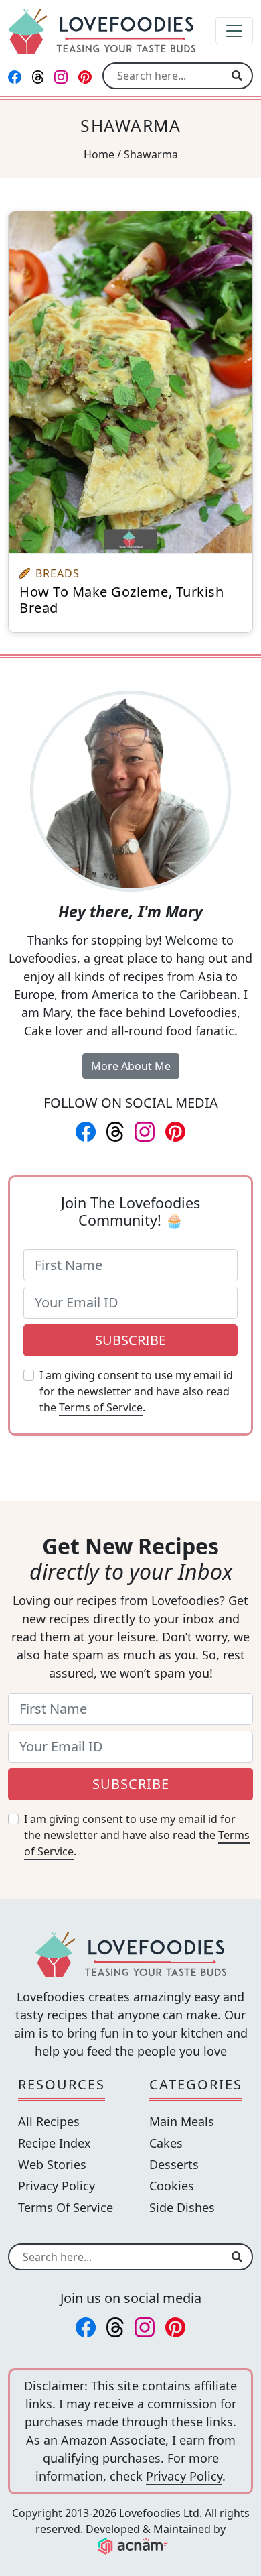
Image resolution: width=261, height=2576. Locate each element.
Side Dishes (182, 2207)
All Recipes (49, 2121)
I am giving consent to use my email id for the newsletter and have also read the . (136, 1391)
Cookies (172, 2186)
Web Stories (52, 2164)
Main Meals (182, 2121)
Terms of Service (101, 1407)
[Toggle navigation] (234, 31)
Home (99, 154)
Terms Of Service (66, 2207)
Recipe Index (55, 2143)
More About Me (131, 1066)
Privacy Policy (57, 2186)
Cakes (166, 2143)
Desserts (174, 2164)
